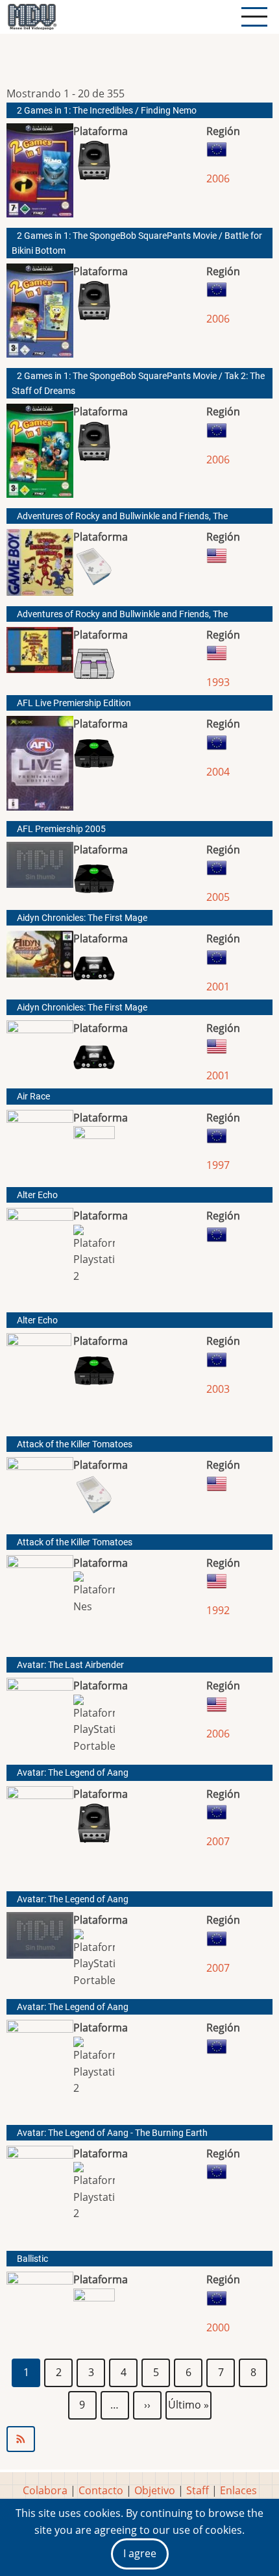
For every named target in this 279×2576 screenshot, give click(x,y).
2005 (218, 897)
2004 (218, 772)
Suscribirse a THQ (139, 2439)
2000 (218, 2327)
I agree (140, 2553)
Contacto (101, 2490)
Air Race (33, 1097)
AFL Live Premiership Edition (74, 703)
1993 (218, 682)
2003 (218, 1389)
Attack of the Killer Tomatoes (75, 1444)
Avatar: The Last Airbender (70, 1665)
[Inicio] (32, 17)
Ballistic (32, 2259)
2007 (218, 1841)
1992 (218, 1610)
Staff (198, 2490)
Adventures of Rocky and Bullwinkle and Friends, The (122, 516)
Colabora (45, 2490)
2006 (218, 178)
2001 (218, 987)
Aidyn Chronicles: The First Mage (82, 918)
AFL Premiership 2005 (61, 829)
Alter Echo (37, 1195)
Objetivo (155, 2490)
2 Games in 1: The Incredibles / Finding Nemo (107, 111)
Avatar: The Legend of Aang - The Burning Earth (112, 2133)
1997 (218, 1165)
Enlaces (238, 2490)
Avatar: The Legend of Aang (73, 1773)
